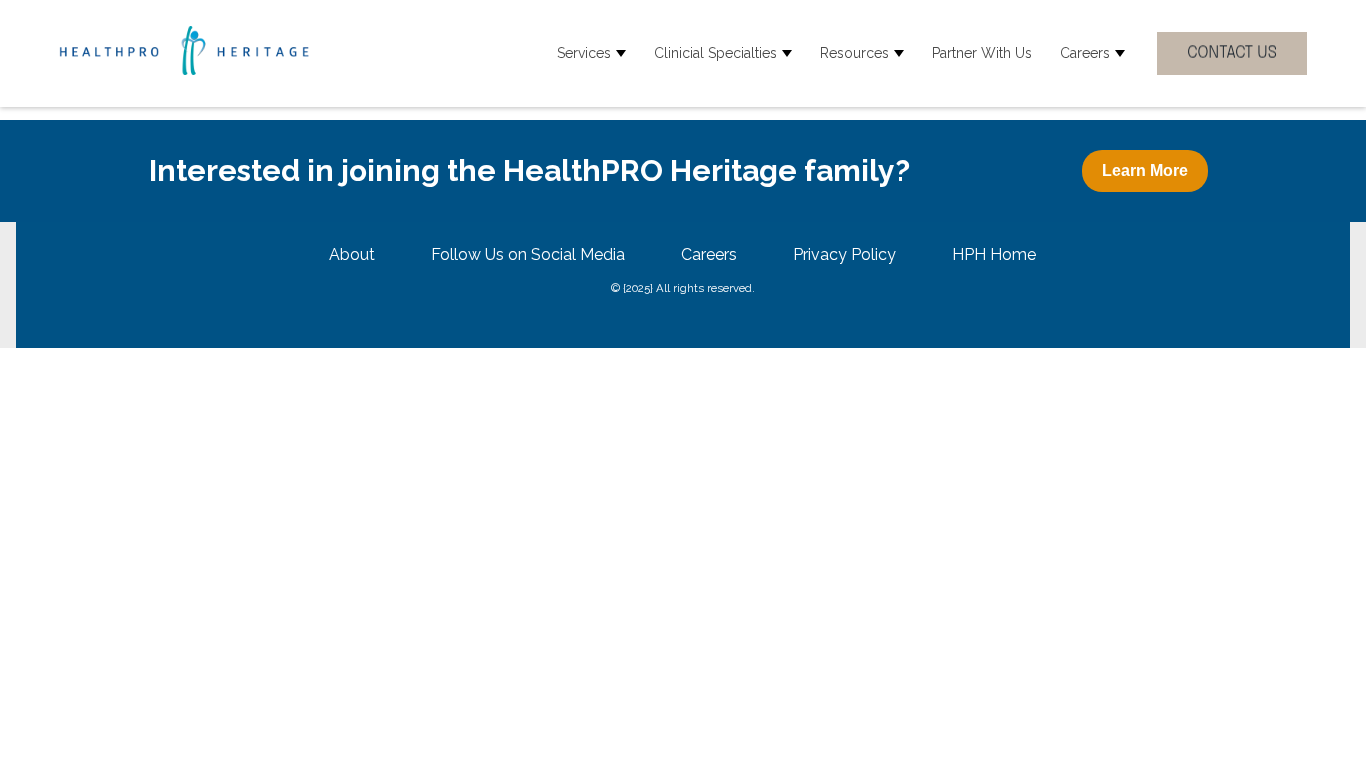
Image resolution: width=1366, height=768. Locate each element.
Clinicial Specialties (715, 53)
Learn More (1145, 170)
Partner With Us (982, 53)
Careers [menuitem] (709, 254)
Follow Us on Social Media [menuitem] (528, 254)
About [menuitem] (352, 254)
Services (584, 53)
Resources (854, 53)
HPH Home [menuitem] (994, 254)
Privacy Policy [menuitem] (844, 254)
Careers (1085, 53)
